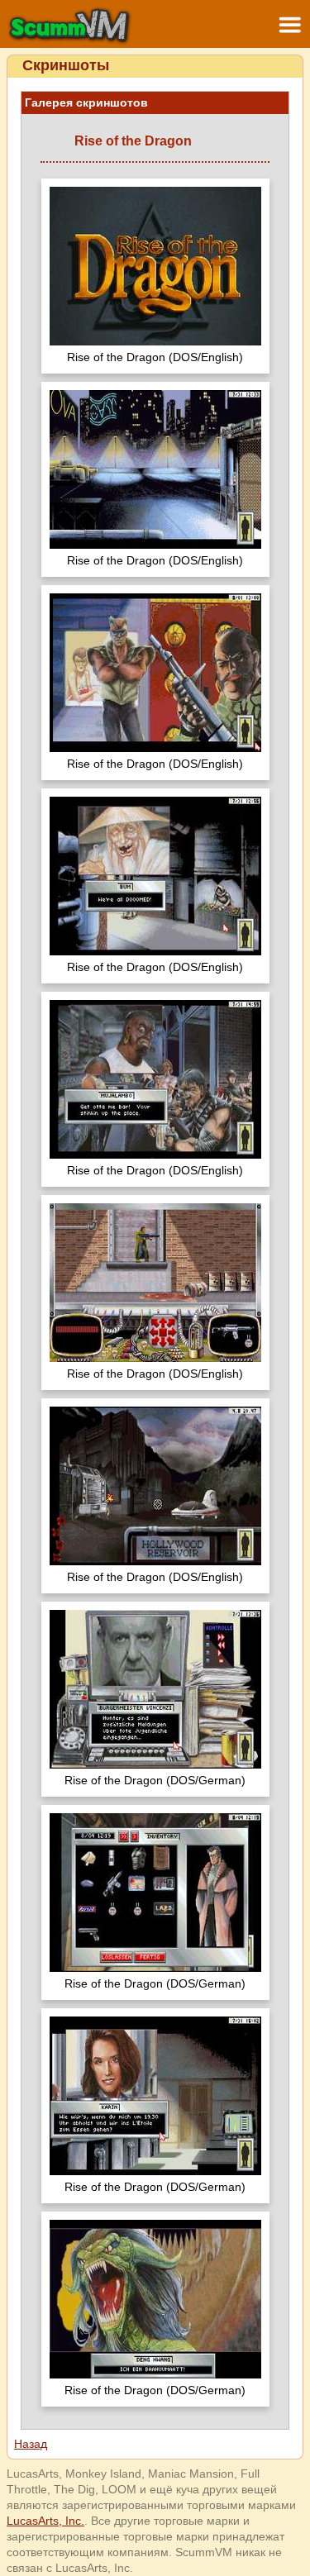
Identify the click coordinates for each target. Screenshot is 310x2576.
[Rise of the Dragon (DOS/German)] (155, 1691)
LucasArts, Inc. (45, 2521)
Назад (31, 2444)
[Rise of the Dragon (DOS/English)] (155, 268)
